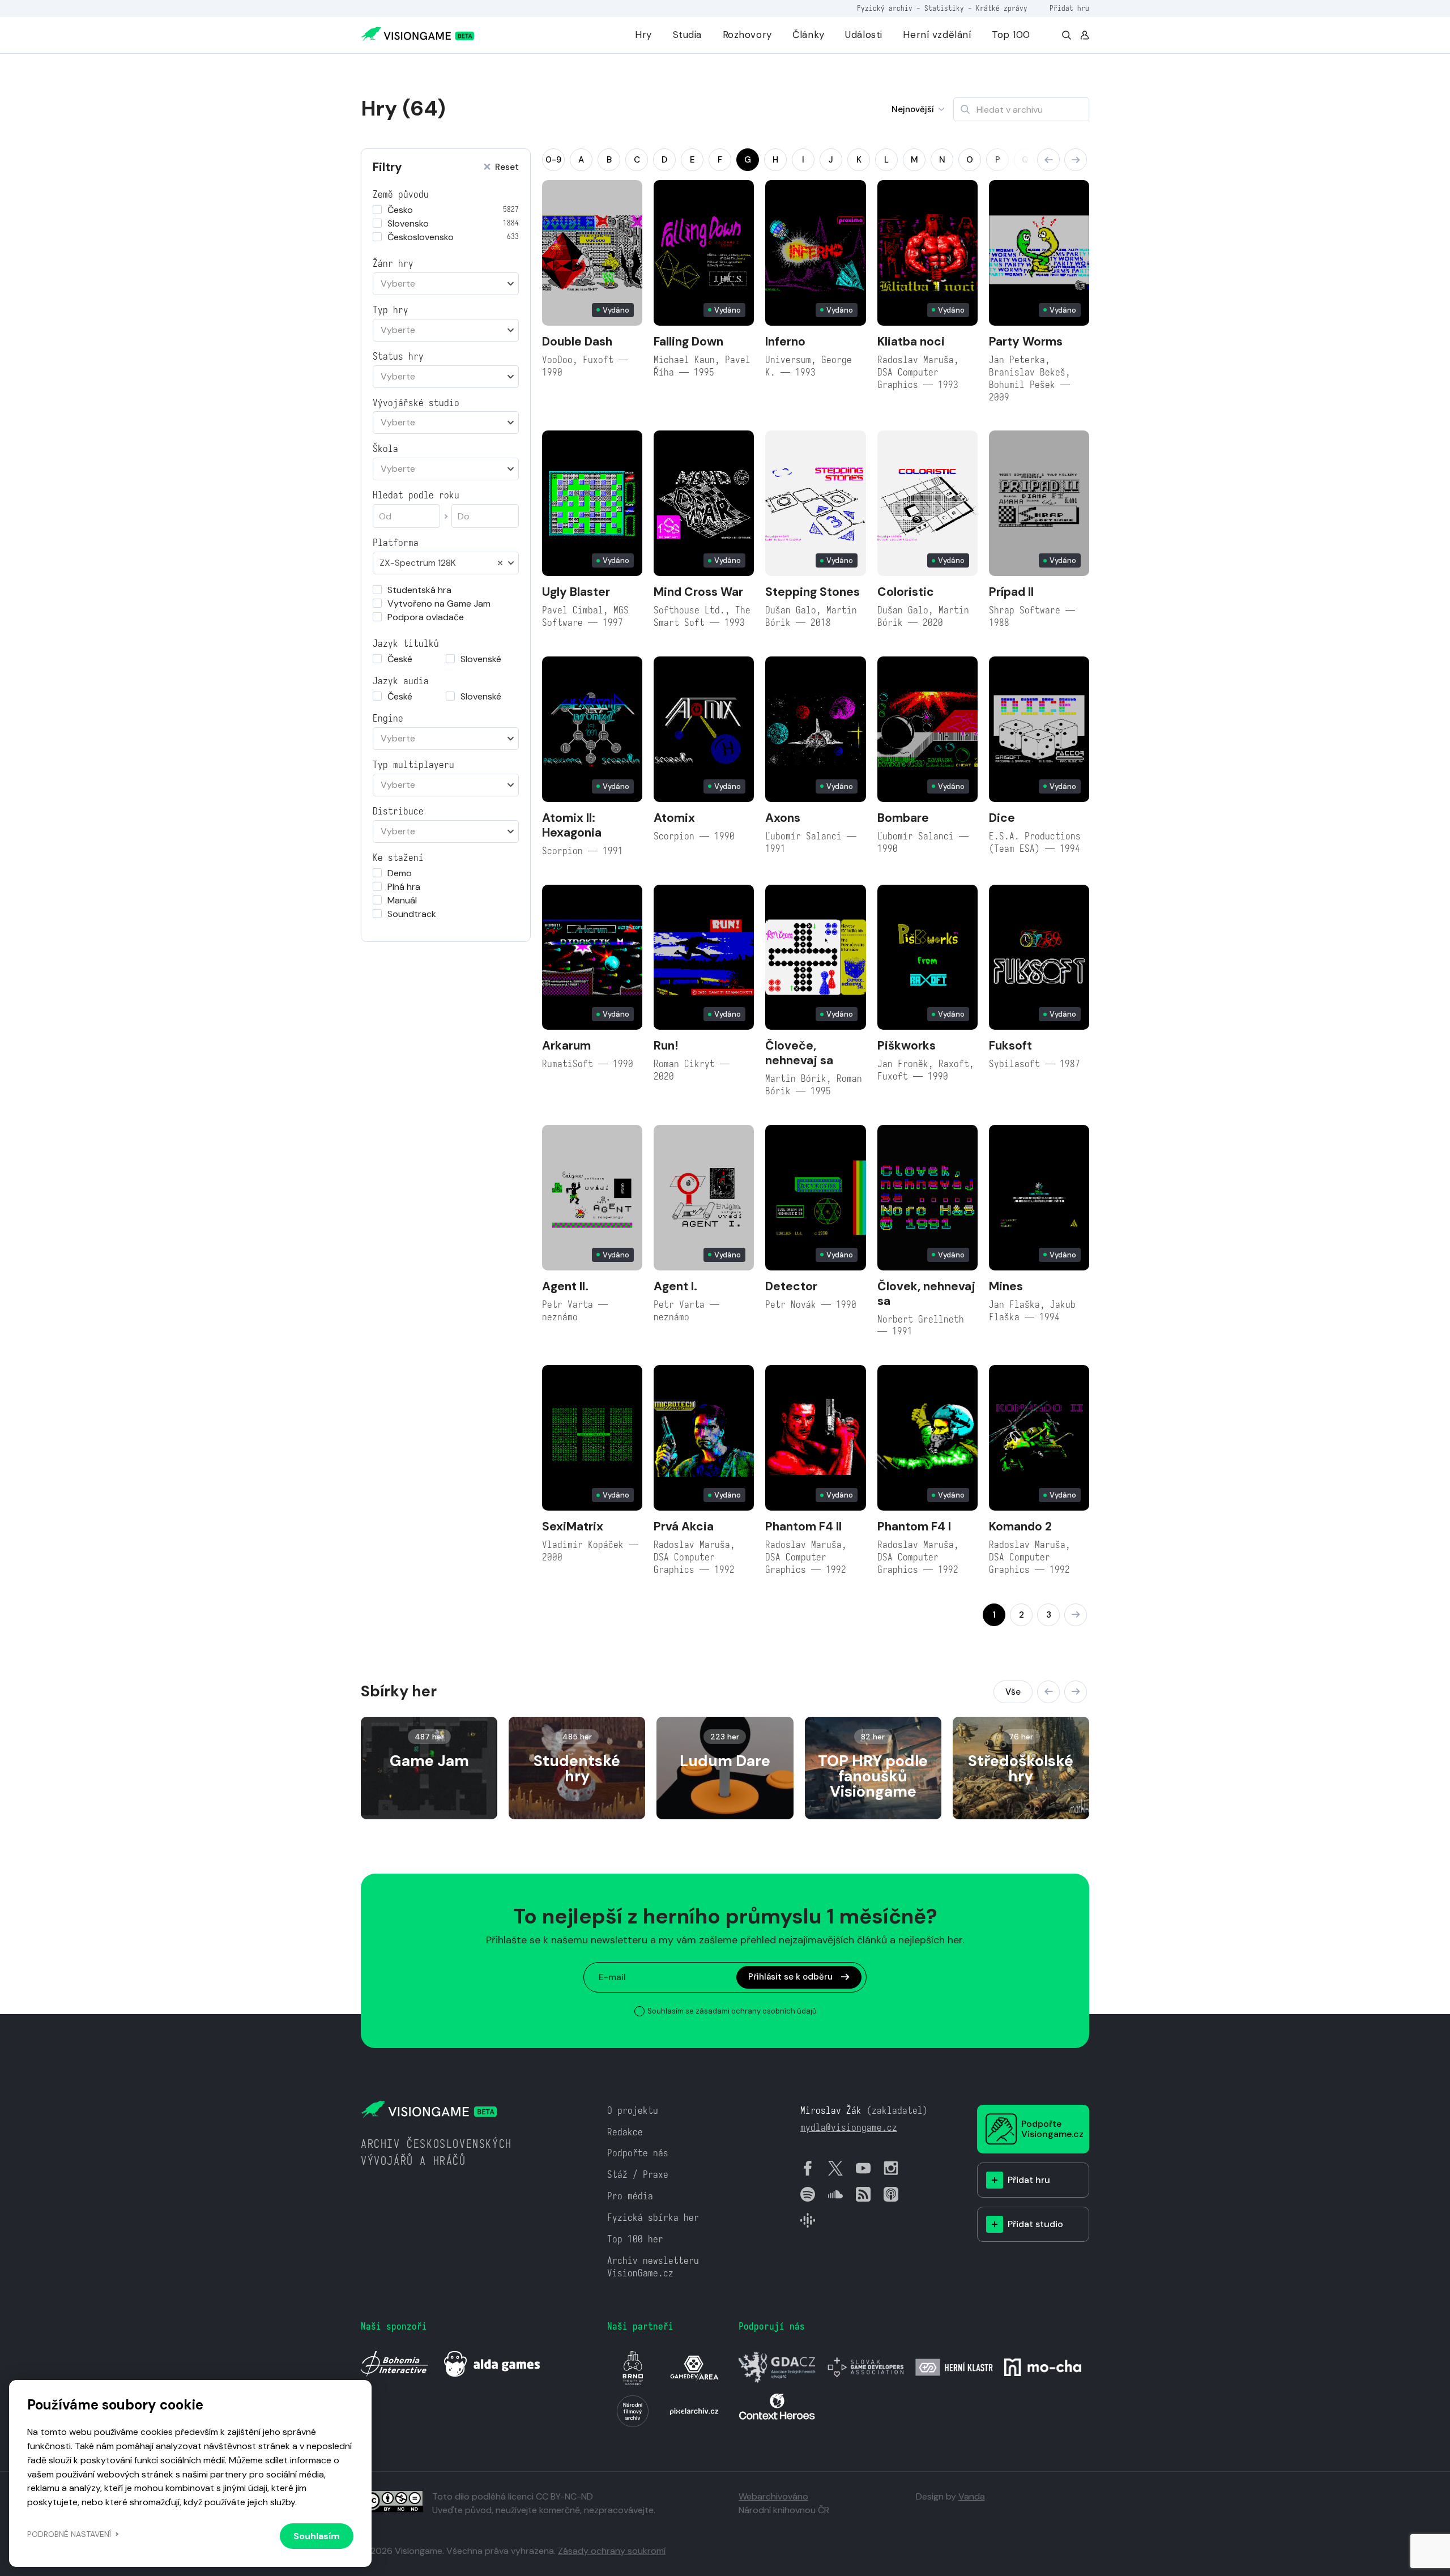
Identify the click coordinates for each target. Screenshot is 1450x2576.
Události (864, 35)
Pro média (630, 2196)
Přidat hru (1069, 8)
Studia (687, 35)
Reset (507, 167)
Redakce (625, 2132)
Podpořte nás (638, 2153)
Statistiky (944, 8)
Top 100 (1011, 35)
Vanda (972, 2496)
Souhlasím (317, 2536)
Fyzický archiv (885, 8)
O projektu (633, 2111)
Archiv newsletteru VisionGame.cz (653, 2267)
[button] (1048, 160)
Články (808, 35)
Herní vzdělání (937, 35)
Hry (643, 35)
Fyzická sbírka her (653, 2218)
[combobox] (446, 284)
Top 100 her (635, 2239)
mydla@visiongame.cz (849, 2128)
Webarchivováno (773, 2496)
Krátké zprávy (1002, 8)
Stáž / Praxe (638, 2175)
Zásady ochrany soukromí (612, 2551)
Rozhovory (747, 35)
